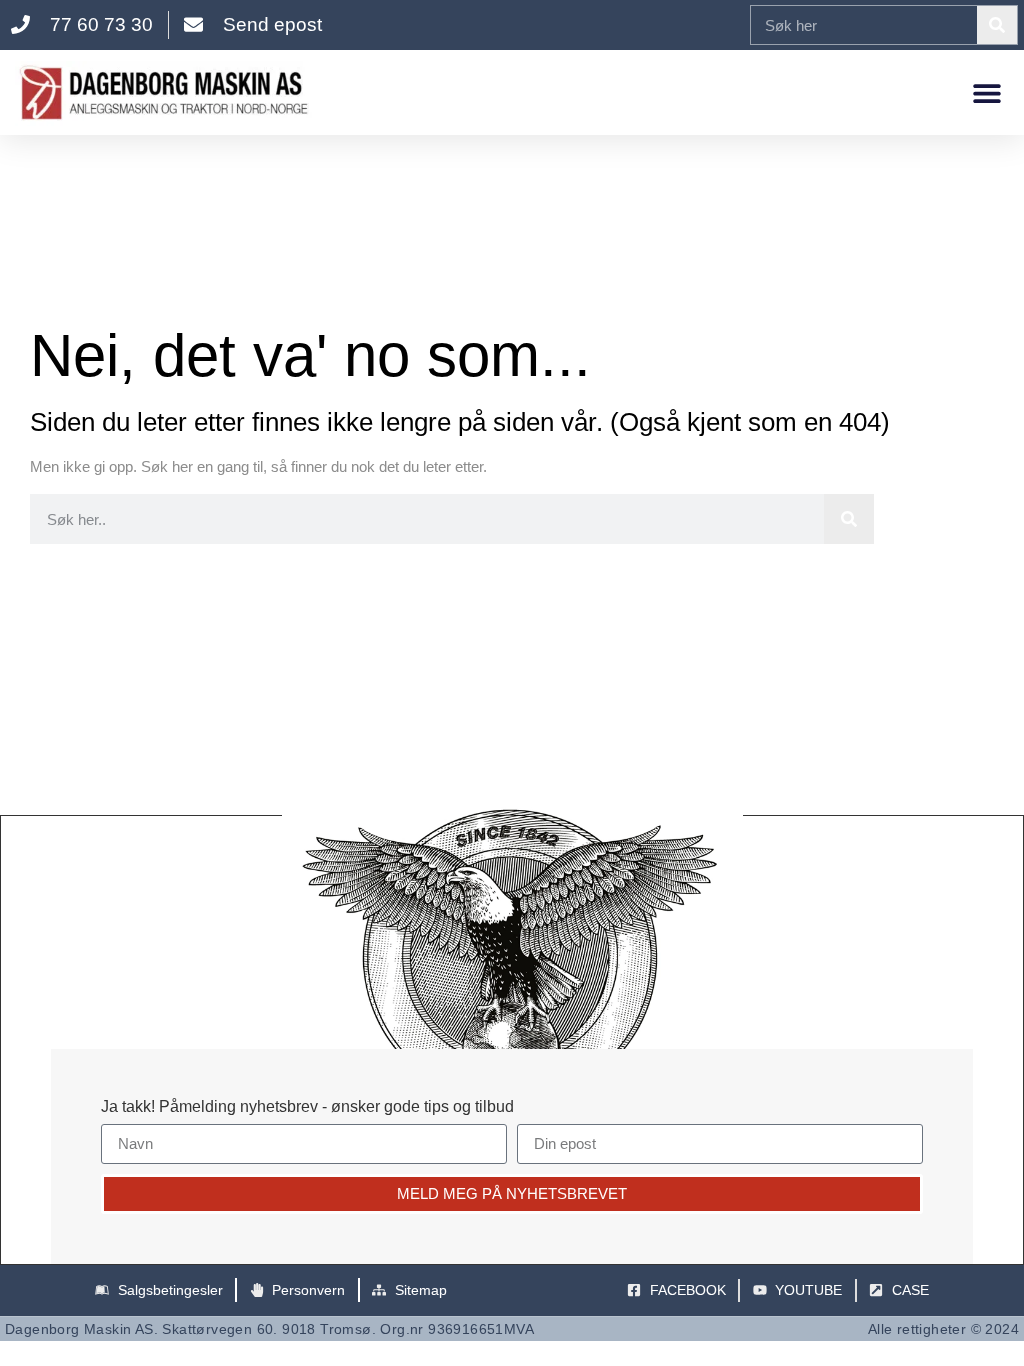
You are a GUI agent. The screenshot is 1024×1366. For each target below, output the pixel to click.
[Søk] (997, 25)
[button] (986, 92)
